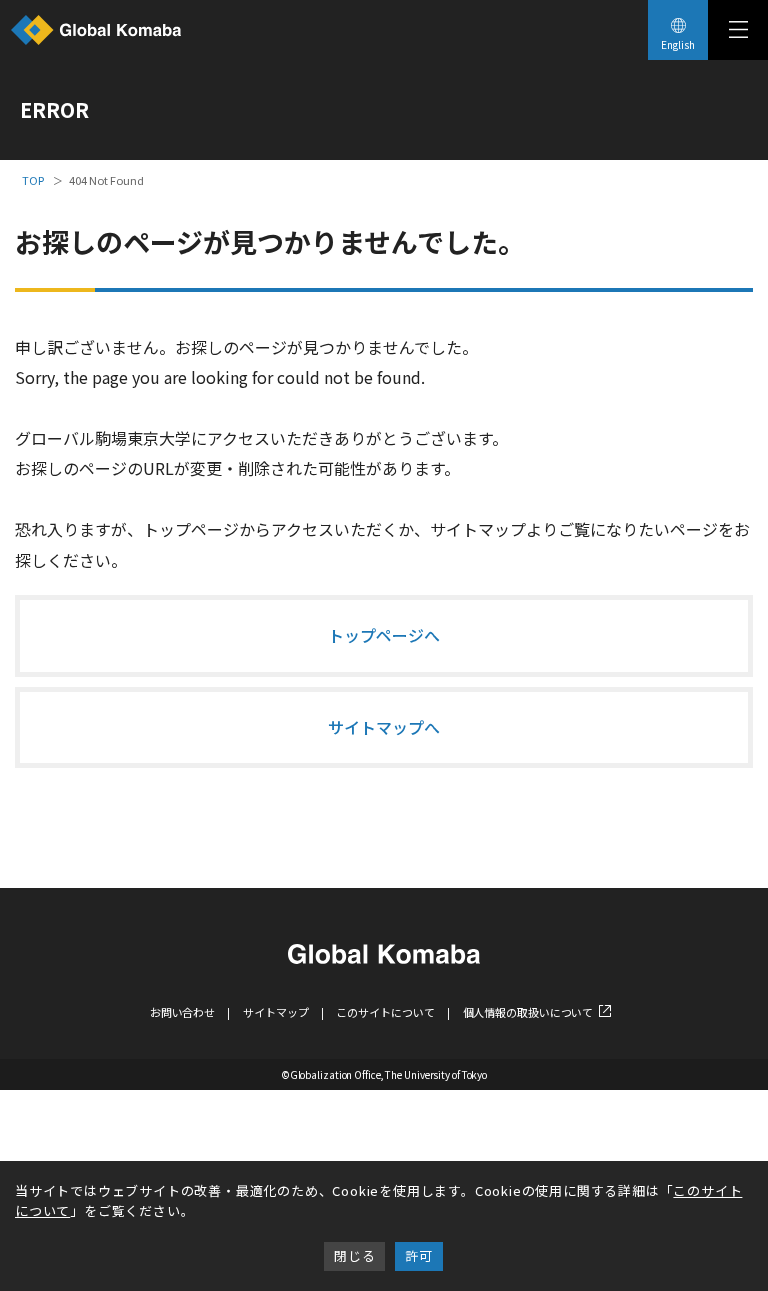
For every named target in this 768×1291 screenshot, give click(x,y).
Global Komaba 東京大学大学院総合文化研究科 (96, 30)
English (678, 44)
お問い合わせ (182, 1012)
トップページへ (384, 635)
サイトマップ (275, 1012)
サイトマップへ (384, 727)
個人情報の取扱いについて (528, 1012)
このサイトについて (385, 1012)
